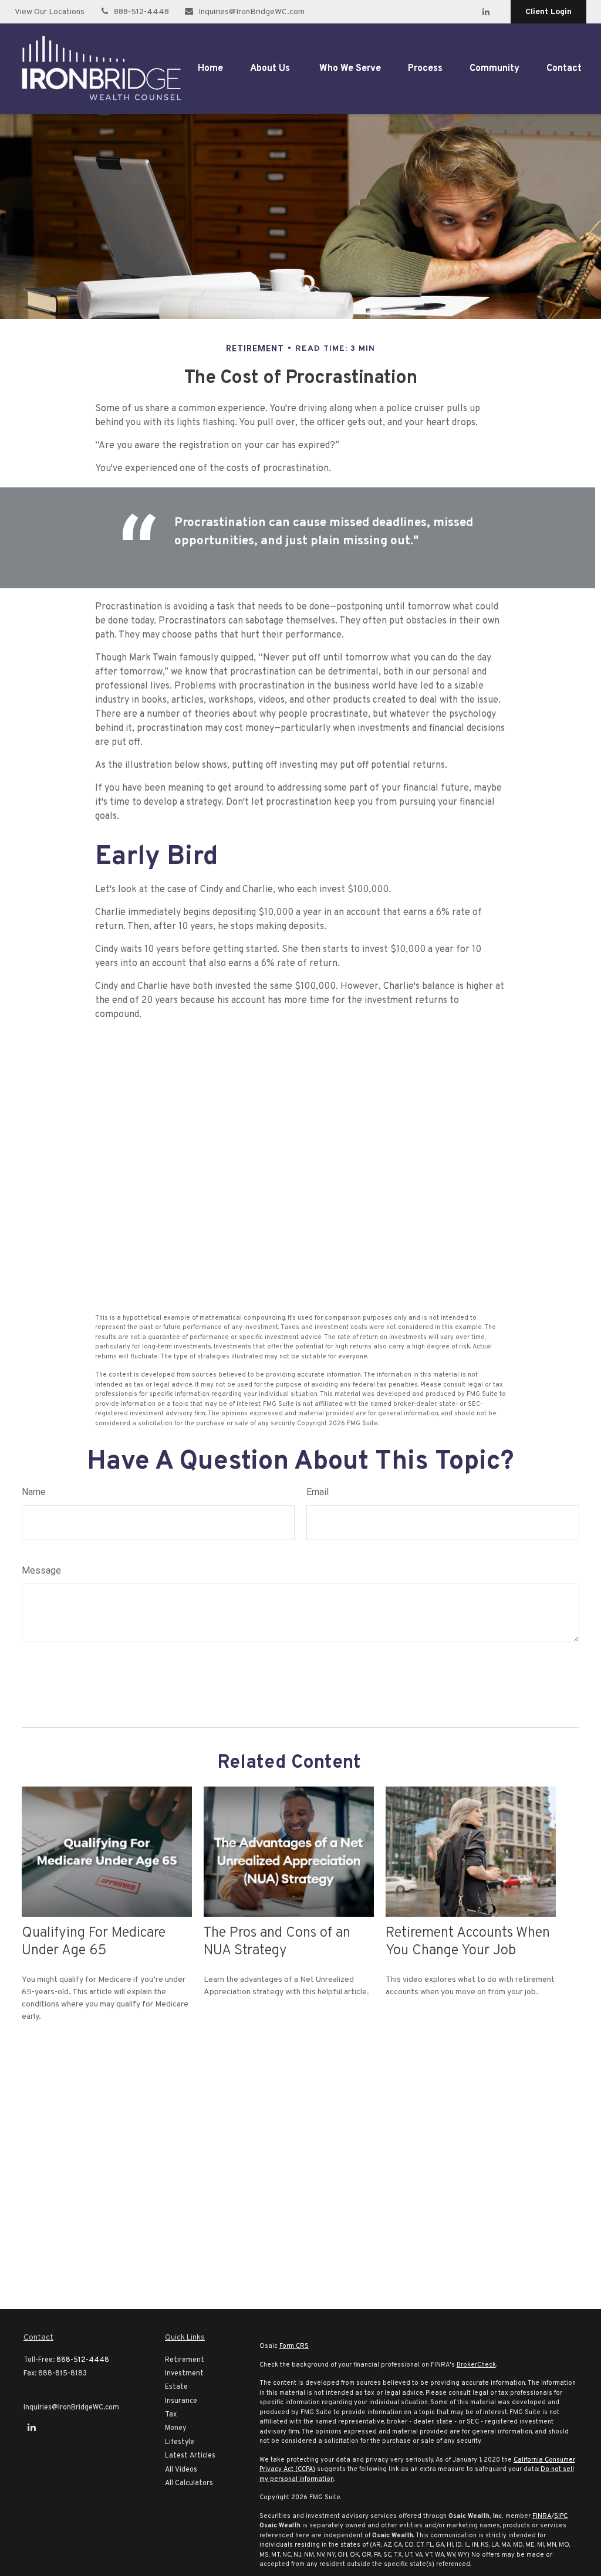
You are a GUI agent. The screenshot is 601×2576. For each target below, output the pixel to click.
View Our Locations (50, 12)
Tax (171, 2415)
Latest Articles (190, 2456)
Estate (176, 2387)
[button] (210, 69)
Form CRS (294, 2346)
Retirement (185, 2360)
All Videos (181, 2470)
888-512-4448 (141, 12)
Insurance (181, 2401)
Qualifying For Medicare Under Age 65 (94, 1942)
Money (175, 2428)
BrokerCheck (476, 2365)
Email (318, 1492)
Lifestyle (180, 2442)
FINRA (542, 2516)
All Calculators (189, 2483)
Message (41, 1570)
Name (34, 1492)
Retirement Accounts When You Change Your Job (468, 1942)
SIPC (561, 2516)
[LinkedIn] (486, 12)
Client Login (548, 12)
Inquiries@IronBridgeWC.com (251, 12)
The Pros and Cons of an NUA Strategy (277, 1942)
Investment (184, 2374)
